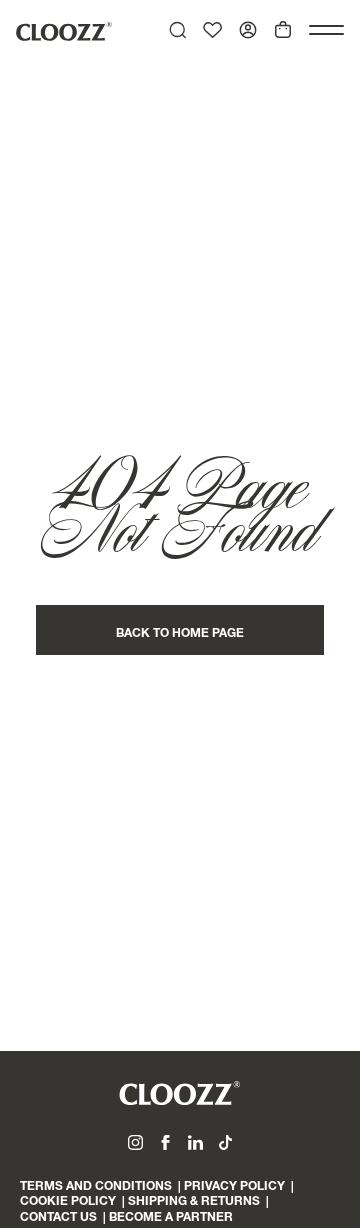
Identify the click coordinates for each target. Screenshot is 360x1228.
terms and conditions (96, 1187)
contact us (58, 1218)
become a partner (171, 1218)
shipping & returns (194, 1202)
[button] (326, 29)
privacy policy (234, 1187)
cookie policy (68, 1202)
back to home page (180, 634)
